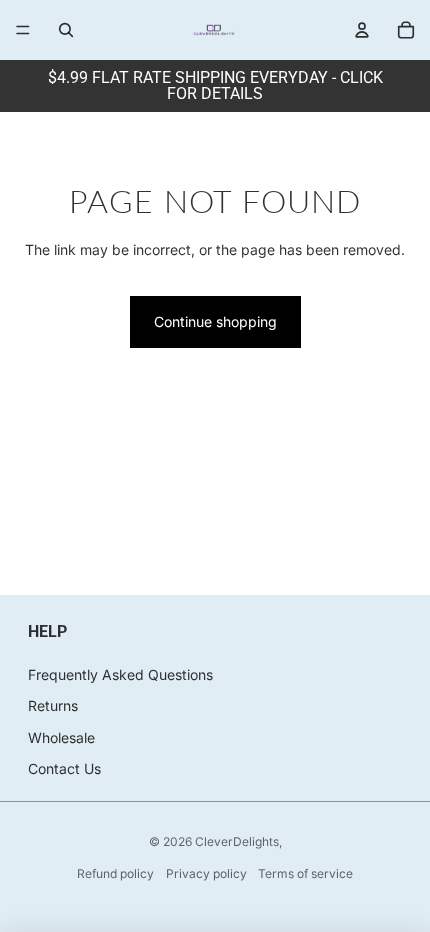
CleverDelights (237, 841)
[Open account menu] (362, 30)
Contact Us (64, 768)
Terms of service (305, 873)
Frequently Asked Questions (120, 674)
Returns (53, 705)
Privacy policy (206, 873)
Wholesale (61, 737)
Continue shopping (215, 321)
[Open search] (66, 30)
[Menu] (23, 30)
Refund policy (115, 873)
